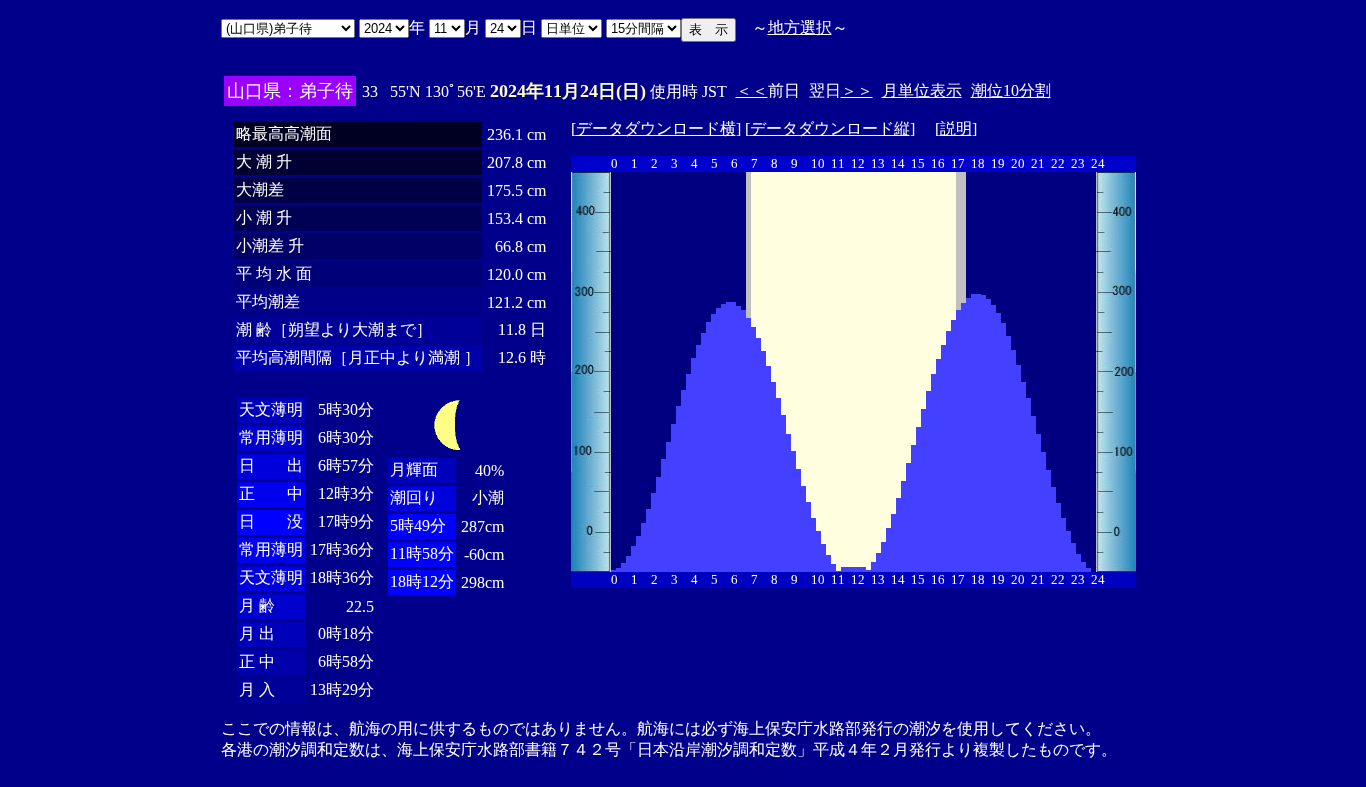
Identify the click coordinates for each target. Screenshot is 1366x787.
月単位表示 (922, 90)
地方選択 (800, 27)
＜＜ (752, 90)
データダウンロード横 (656, 128)
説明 (956, 128)
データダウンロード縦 (830, 128)
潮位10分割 (1011, 90)
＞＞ (857, 90)
